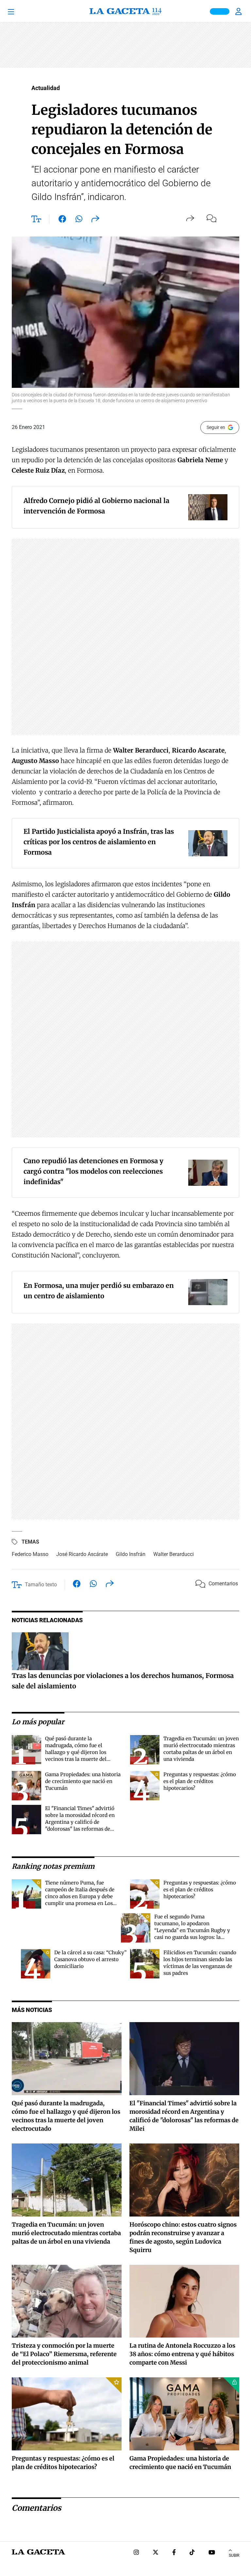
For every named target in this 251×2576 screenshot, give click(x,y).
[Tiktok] (192, 2553)
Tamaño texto (41, 1585)
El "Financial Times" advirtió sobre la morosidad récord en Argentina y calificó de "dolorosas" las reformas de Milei (80, 1822)
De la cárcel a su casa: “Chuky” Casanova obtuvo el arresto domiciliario (90, 1959)
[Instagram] (136, 2553)
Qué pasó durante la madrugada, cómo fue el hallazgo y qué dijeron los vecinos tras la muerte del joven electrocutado (76, 1752)
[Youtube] (212, 2553)
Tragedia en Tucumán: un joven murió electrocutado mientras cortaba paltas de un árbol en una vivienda (66, 2233)
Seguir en (216, 427)
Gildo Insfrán (131, 1554)
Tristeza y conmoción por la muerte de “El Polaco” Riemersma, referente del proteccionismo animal (64, 2354)
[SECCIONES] (20, 11)
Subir (234, 2555)
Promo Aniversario (220, 11)
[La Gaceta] (125, 11)
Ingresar (239, 11)
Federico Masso (30, 1554)
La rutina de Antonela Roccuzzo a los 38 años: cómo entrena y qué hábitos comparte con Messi (182, 2354)
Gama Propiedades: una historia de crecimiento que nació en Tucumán (83, 1781)
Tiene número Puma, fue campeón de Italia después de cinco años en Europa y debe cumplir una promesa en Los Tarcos (80, 1896)
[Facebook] (174, 2553)
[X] (156, 2553)
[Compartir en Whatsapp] (79, 220)
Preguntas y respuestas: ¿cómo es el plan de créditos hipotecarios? (200, 1781)
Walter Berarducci (174, 1554)
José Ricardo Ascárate (82, 1554)
